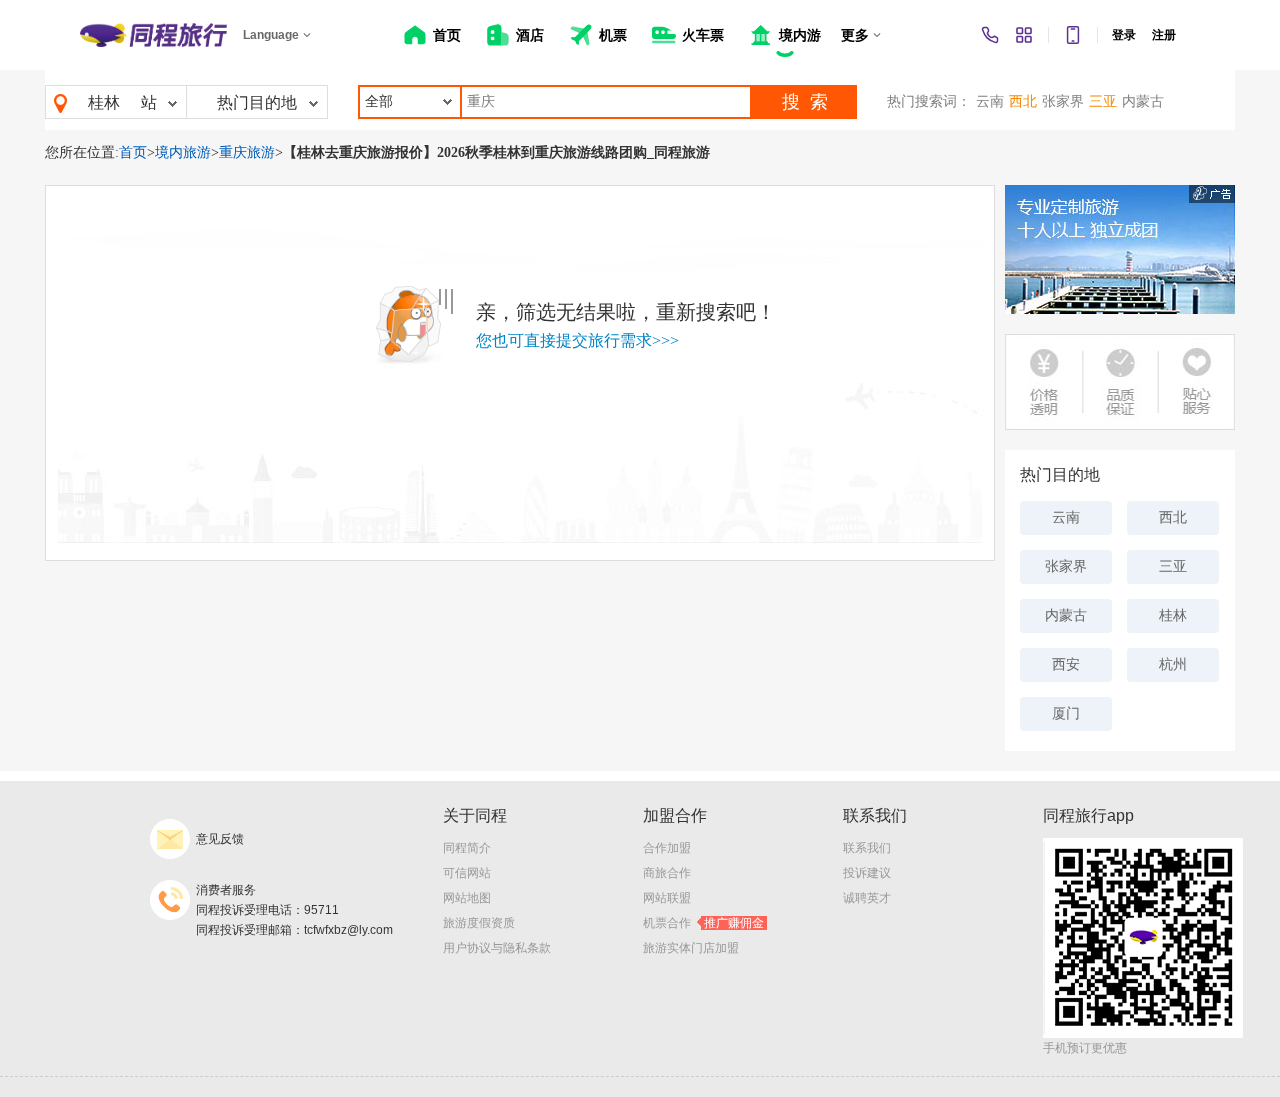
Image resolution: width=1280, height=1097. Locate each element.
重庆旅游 (247, 152)
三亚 (1103, 101)
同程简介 (467, 848)
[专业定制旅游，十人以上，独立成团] (1120, 249)
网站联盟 (667, 898)
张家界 (1063, 101)
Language (271, 35)
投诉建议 (867, 873)
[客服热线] (990, 35)
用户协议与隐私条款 (497, 948)
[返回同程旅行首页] (153, 35)
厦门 (1066, 713)
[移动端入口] (1073, 35)
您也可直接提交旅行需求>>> (577, 340)
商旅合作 (667, 873)
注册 (1164, 35)
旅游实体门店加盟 (691, 948)
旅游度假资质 (479, 923)
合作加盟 (667, 848)
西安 (1066, 664)
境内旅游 (183, 152)
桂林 (104, 102)
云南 (990, 101)
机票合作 (703, 923)
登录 (1124, 35)
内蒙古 (1143, 101)
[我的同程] (1024, 35)
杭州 (1173, 664)
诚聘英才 (867, 898)
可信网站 (467, 873)
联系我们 (867, 848)
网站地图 (467, 898)
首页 (133, 152)
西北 (1023, 101)
